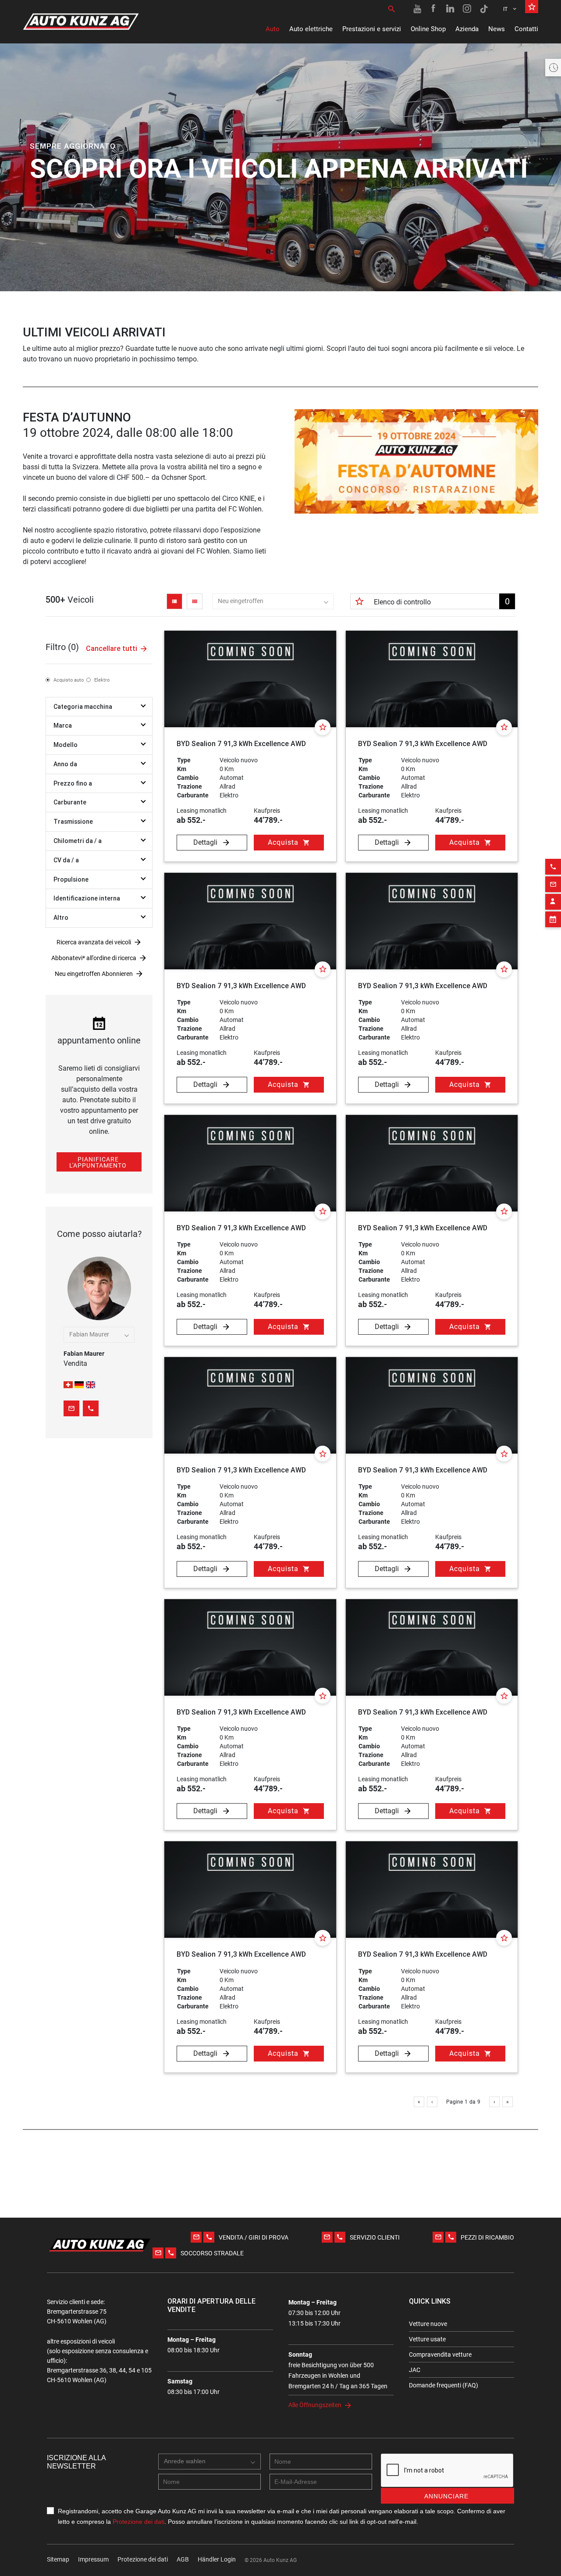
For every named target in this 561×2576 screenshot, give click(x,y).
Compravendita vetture (440, 2354)
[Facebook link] (434, 9)
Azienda (467, 29)
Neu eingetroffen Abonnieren (94, 974)
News (497, 29)
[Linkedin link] (451, 9)
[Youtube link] (417, 9)
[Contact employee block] (553, 902)
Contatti (526, 29)
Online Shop (428, 29)
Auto (273, 29)
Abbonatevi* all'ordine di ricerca (94, 958)
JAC (415, 2370)
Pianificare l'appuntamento (98, 1162)
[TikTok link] (484, 9)
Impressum (93, 2559)
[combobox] (273, 601)
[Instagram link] (467, 9)
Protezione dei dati (138, 2522)
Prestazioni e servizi (372, 29)
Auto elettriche (311, 29)
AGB (183, 2559)
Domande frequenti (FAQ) (444, 2385)
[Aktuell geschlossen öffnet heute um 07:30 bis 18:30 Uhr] (553, 68)
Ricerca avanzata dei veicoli (94, 942)
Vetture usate (427, 2339)
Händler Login (217, 2559)
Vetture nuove (428, 2324)
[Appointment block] (553, 919)
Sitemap (58, 2559)
